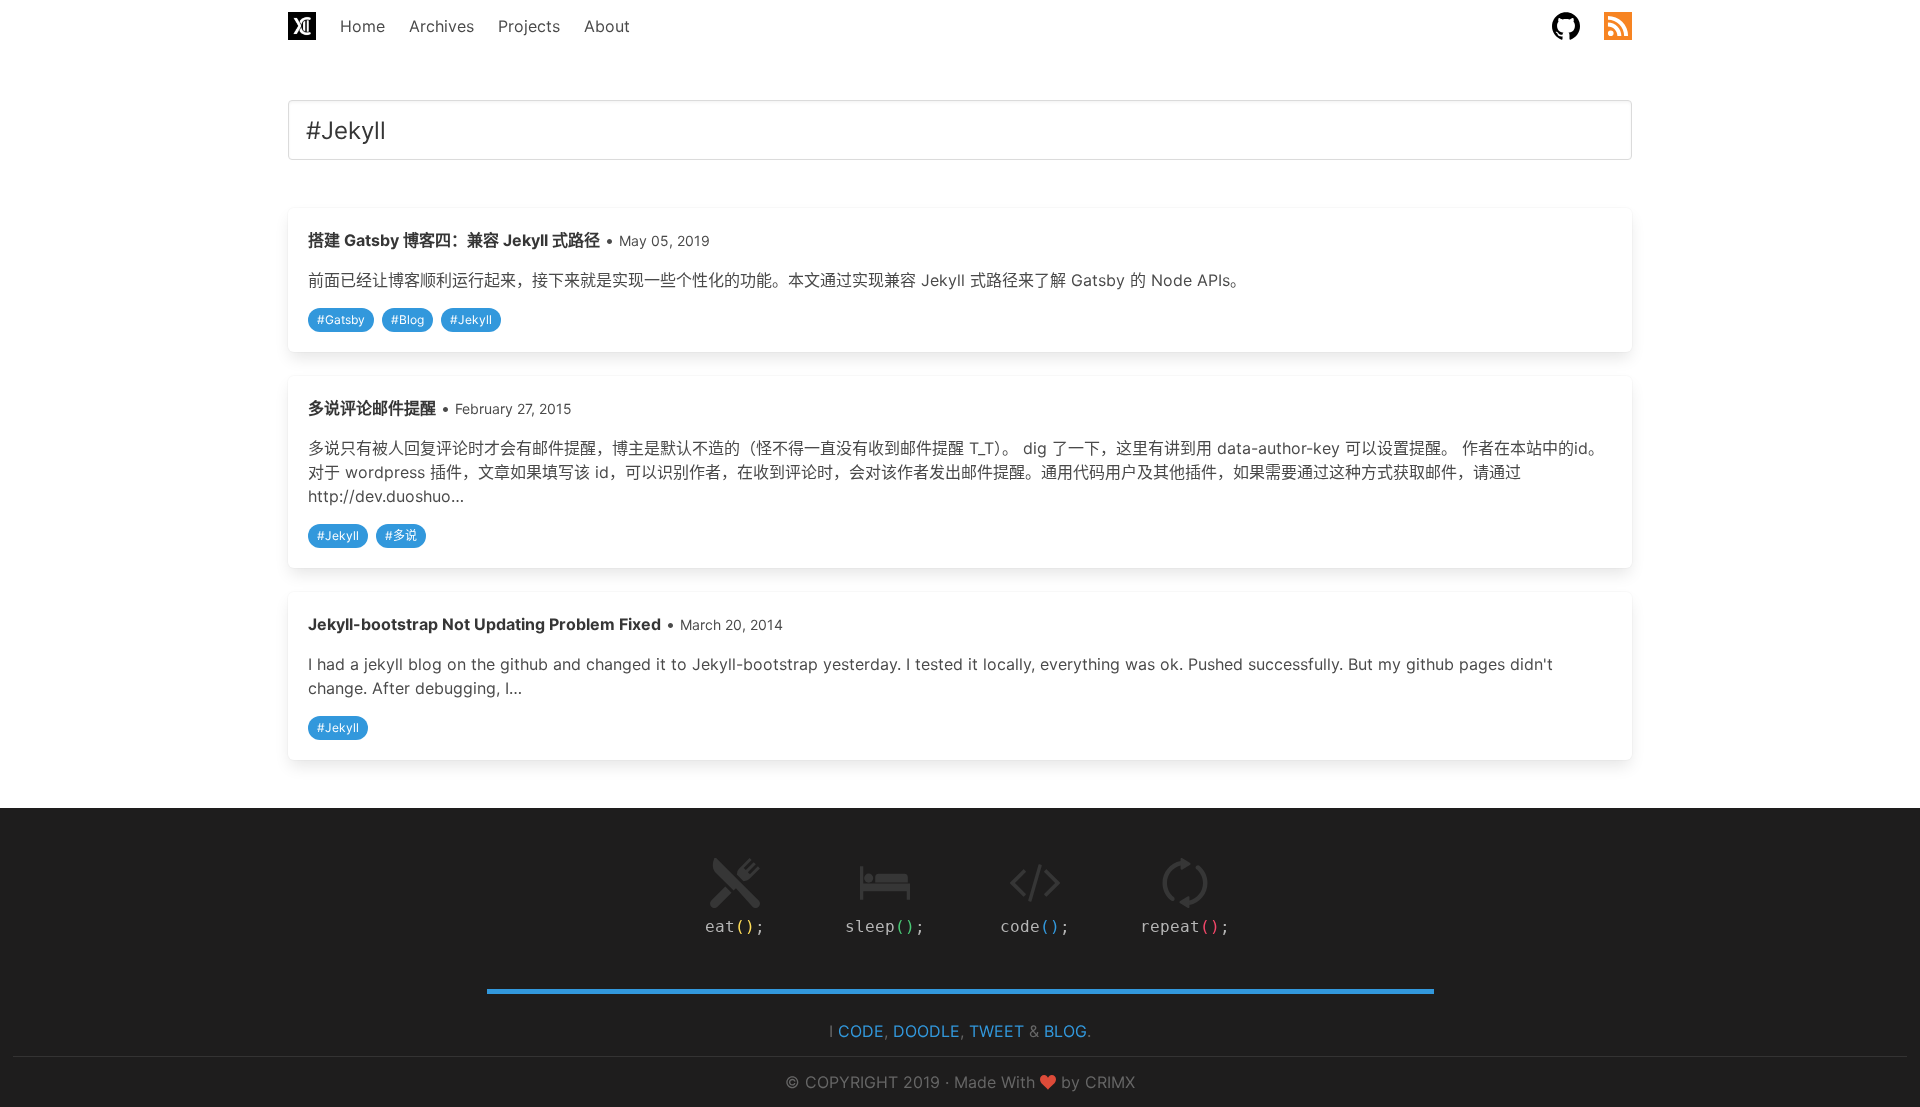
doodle (926, 1031)
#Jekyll (471, 319)
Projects (529, 26)
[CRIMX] (302, 26)
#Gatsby (341, 319)
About (607, 26)
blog (1065, 1031)
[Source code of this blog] (1566, 26)
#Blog (407, 319)
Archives (441, 26)
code (861, 1031)
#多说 (401, 535)
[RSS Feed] (1618, 26)
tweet (996, 1031)
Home (362, 26)
